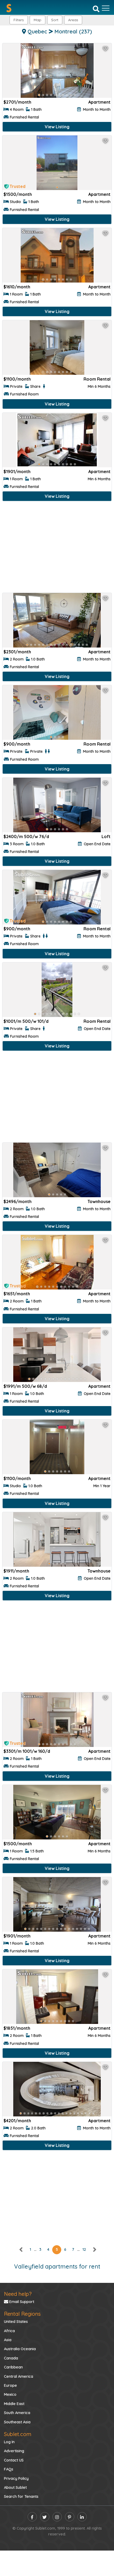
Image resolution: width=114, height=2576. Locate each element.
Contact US (14, 2460)
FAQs (9, 2469)
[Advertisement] (57, 548)
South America (17, 2413)
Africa (9, 2331)
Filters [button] (19, 20)
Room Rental (97, 379)
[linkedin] (82, 2517)
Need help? (18, 2294)
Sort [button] (55, 20)
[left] (21, 2249)
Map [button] (38, 20)
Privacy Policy (16, 2478)
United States (16, 2322)
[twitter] (45, 2517)
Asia (8, 2340)
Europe (10, 2385)
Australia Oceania (20, 2349)
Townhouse (99, 1201)
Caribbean (13, 2367)
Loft (106, 836)
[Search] (96, 8)
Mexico (10, 2394)
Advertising (14, 2451)
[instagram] (57, 2517)
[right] (94, 2249)
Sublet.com (18, 2434)
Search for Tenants (21, 2496)
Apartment (99, 102)
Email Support (21, 2302)
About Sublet (15, 2487)
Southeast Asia (17, 2422)
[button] (73, 20)
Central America (19, 2376)
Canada (11, 2358)
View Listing (57, 127)
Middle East (14, 2404)
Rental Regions (22, 2314)
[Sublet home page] (9, 8)
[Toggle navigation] (106, 8)
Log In (9, 2442)
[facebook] (32, 2517)
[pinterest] (70, 2517)
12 (84, 2249)
